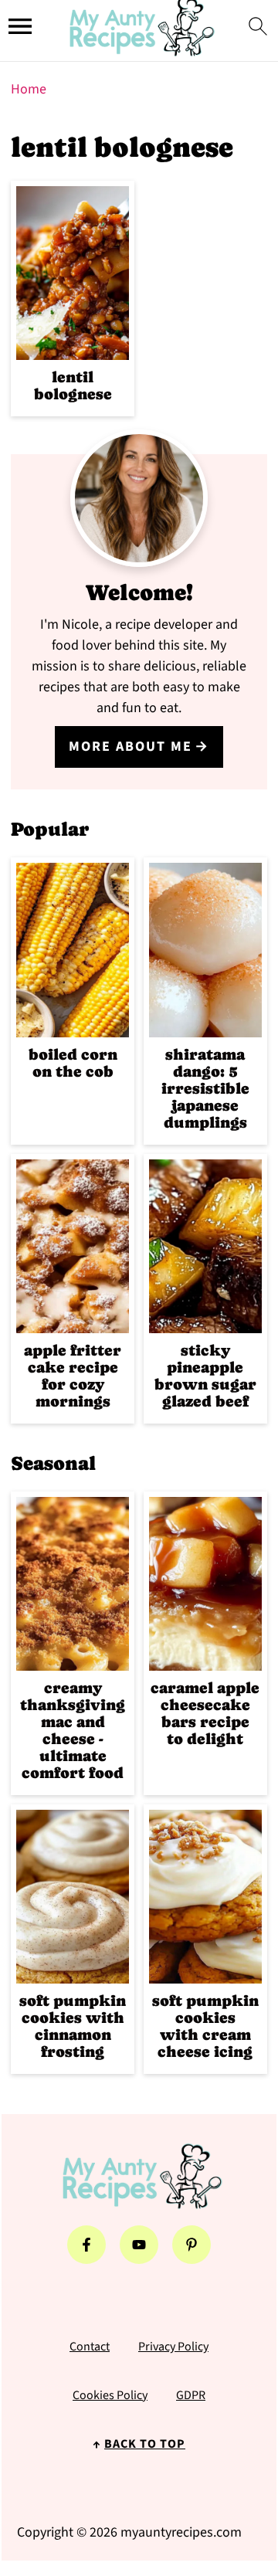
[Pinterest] (192, 2245)
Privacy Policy (173, 2347)
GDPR (191, 2395)
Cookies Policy (110, 2395)
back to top (145, 2444)
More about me (131, 747)
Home (29, 89)
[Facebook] (86, 2245)
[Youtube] (139, 2245)
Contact (90, 2347)
